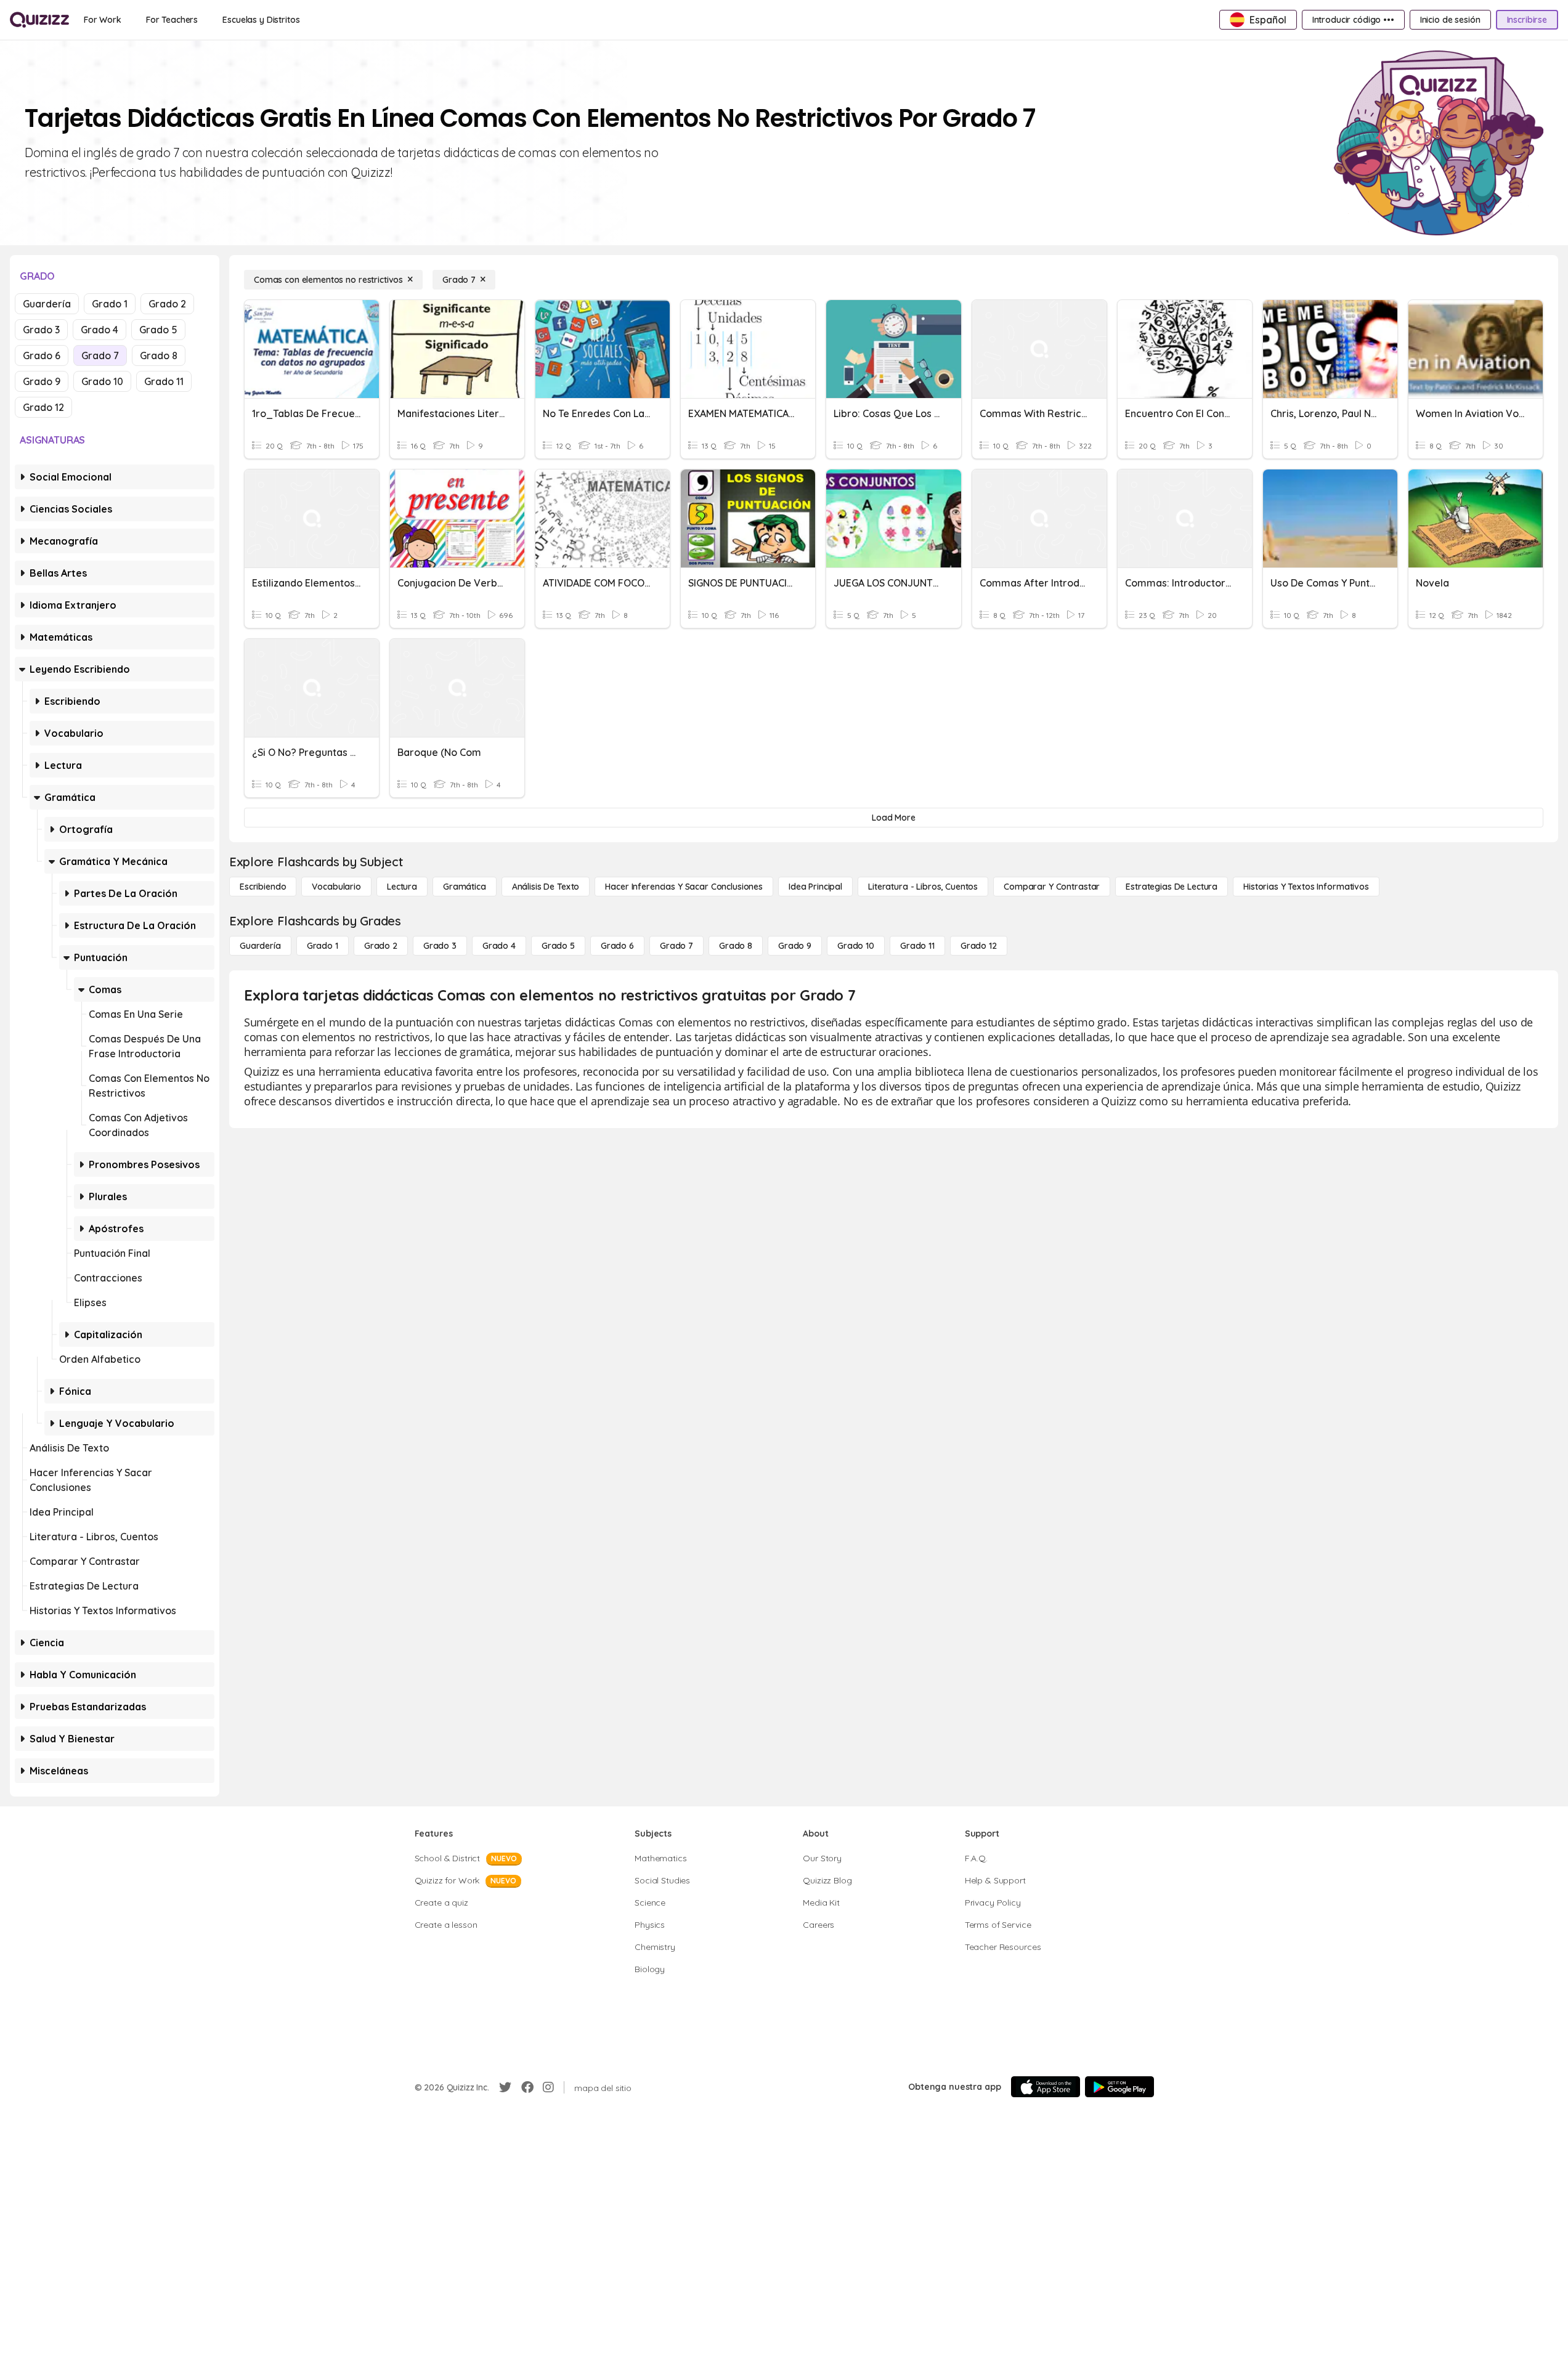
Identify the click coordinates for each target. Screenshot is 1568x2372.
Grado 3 (41, 330)
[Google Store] (1119, 2087)
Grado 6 (42, 355)
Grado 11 (164, 381)
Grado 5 (158, 330)
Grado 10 (102, 381)
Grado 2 (167, 304)
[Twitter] (505, 2087)
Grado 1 (110, 304)
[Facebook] (527, 2087)
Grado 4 (100, 330)
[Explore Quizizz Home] (39, 20)
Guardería (47, 304)
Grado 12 (43, 407)
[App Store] (1046, 2087)
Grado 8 (159, 355)
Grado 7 (100, 355)
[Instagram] (548, 2087)
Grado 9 (42, 381)
